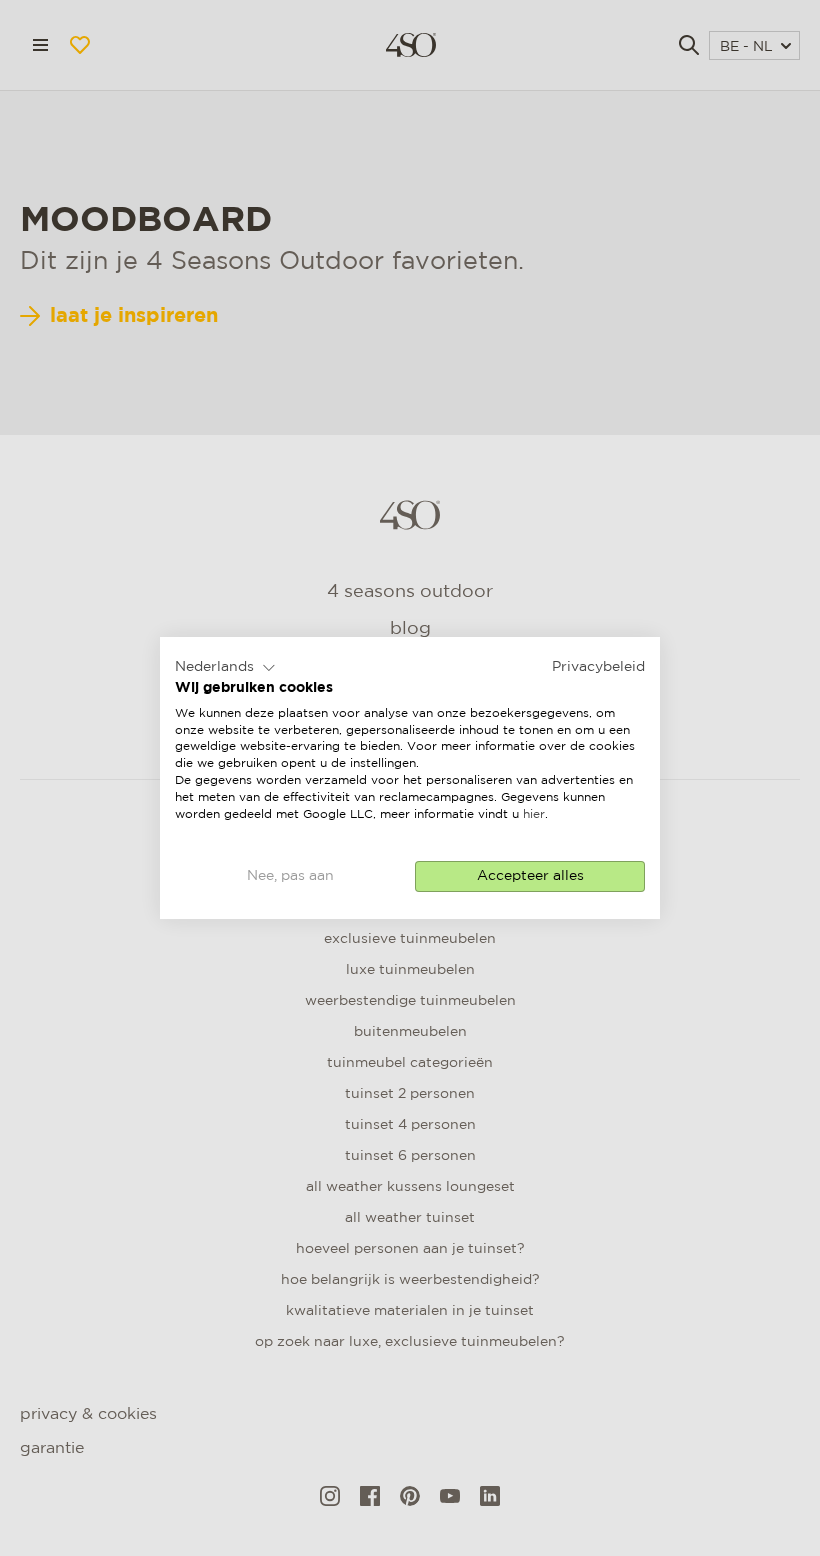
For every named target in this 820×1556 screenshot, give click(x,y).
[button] (225, 668)
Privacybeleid (598, 667)
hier (534, 814)
